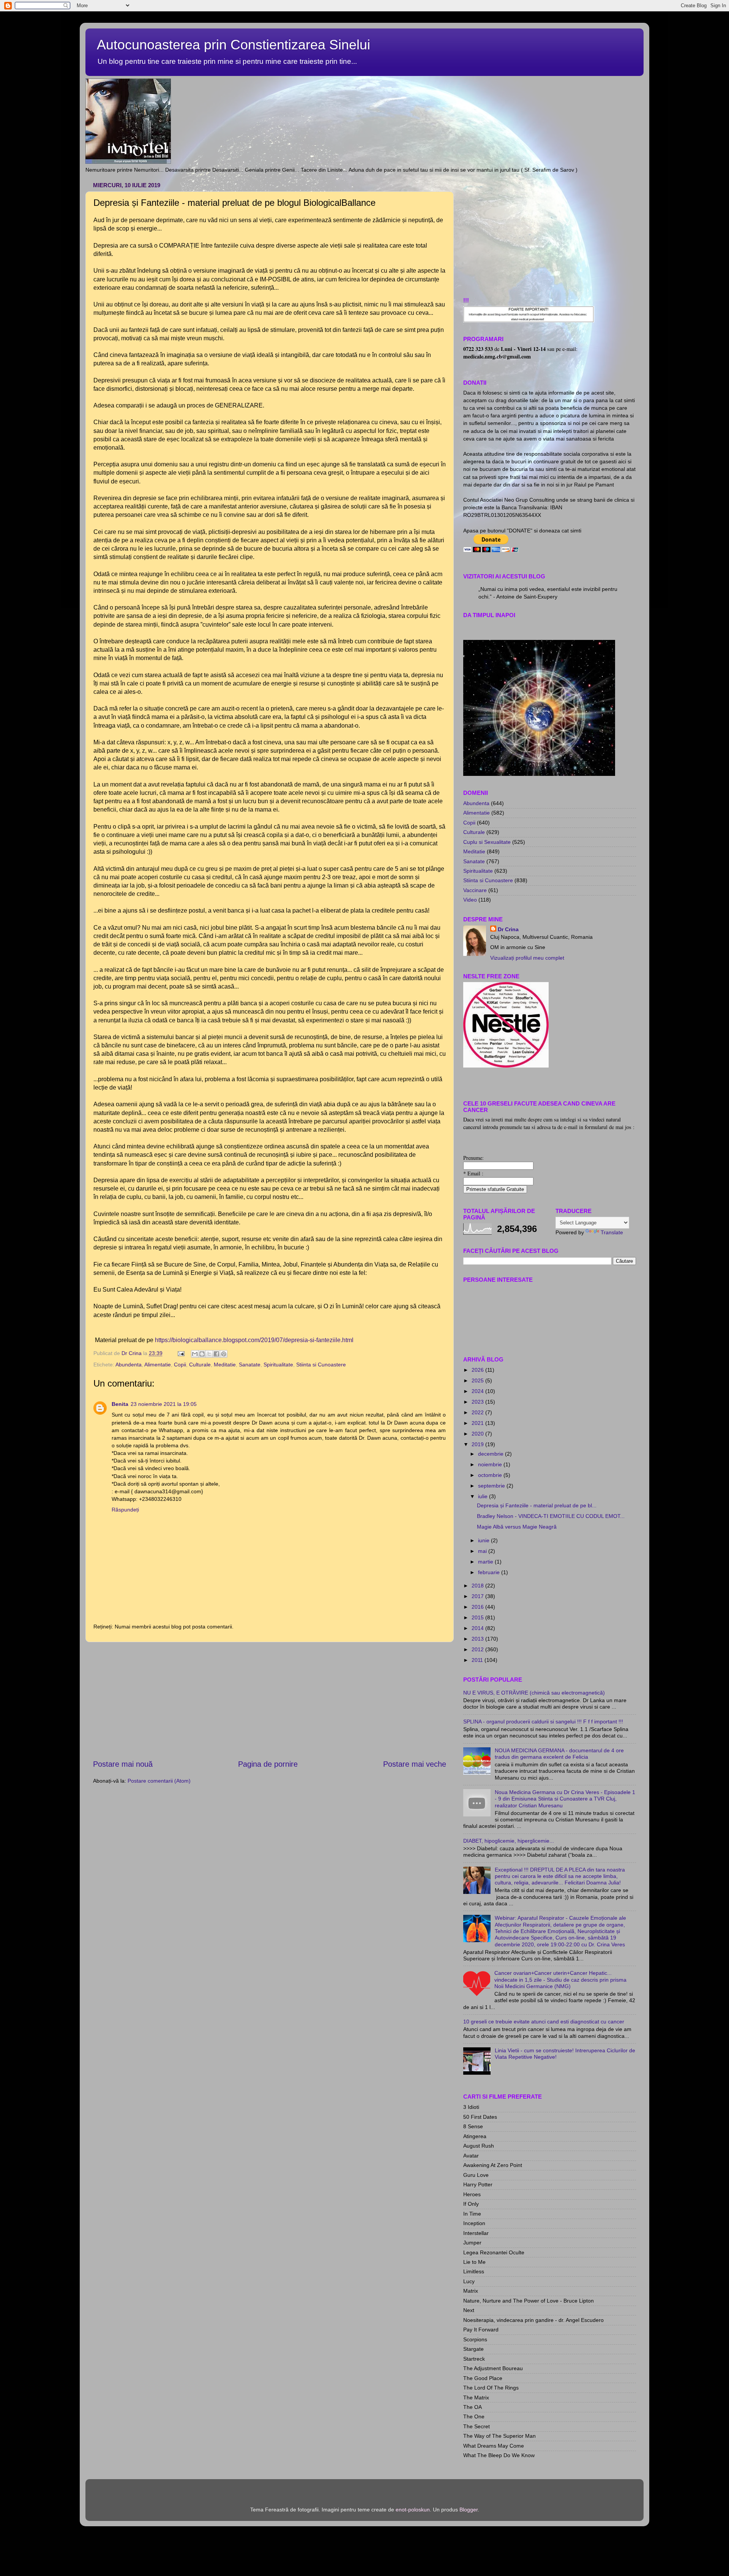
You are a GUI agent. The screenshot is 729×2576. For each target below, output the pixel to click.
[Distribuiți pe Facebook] (216, 1354)
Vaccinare (475, 890)
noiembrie (491, 1464)
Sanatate (250, 1365)
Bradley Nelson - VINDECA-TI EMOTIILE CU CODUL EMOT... (551, 1516)
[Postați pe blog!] (202, 1354)
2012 (478, 1649)
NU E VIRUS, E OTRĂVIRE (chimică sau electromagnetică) (534, 1693)
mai (483, 1551)
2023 (478, 1402)
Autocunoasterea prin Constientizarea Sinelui (234, 45)
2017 (478, 1596)
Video (470, 900)
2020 (478, 1434)
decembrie (492, 1454)
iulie (484, 1496)
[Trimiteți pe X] (209, 1354)
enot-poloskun (413, 2510)
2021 (478, 1423)
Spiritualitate (278, 1365)
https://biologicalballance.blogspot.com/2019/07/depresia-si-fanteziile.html (254, 1340)
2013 (478, 1639)
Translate (612, 1232)
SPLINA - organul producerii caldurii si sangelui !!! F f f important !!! (543, 1722)
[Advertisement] (270, 1700)
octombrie (491, 1475)
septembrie (492, 1486)
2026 (478, 1370)
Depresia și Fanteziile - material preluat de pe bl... (537, 1505)
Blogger (469, 2510)
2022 (478, 1412)
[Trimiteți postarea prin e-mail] (181, 1353)
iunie (484, 1540)
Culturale (200, 1365)
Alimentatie (158, 1365)
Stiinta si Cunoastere (321, 1365)
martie (486, 1562)
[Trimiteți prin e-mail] (195, 1354)
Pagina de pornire (268, 1764)
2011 (478, 1660)
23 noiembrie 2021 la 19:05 (164, 1404)
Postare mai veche (415, 1764)
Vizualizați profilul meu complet (527, 958)
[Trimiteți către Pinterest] (224, 1354)
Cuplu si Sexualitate (487, 842)
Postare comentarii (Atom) (159, 1781)
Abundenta (129, 1365)
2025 (478, 1380)
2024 (478, 1391)
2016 (478, 1607)
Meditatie (225, 1365)
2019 (478, 1444)
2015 (478, 1617)
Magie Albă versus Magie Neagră (517, 1527)
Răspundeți (125, 1510)
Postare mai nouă (123, 1764)
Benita (120, 1404)
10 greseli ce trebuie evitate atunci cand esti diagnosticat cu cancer (544, 2022)
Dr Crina (508, 929)
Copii (180, 1365)
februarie (490, 1572)
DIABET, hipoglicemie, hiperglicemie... (509, 1841)
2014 (478, 1628)
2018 (478, 1586)
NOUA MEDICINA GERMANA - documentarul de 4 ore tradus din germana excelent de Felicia (559, 1754)
